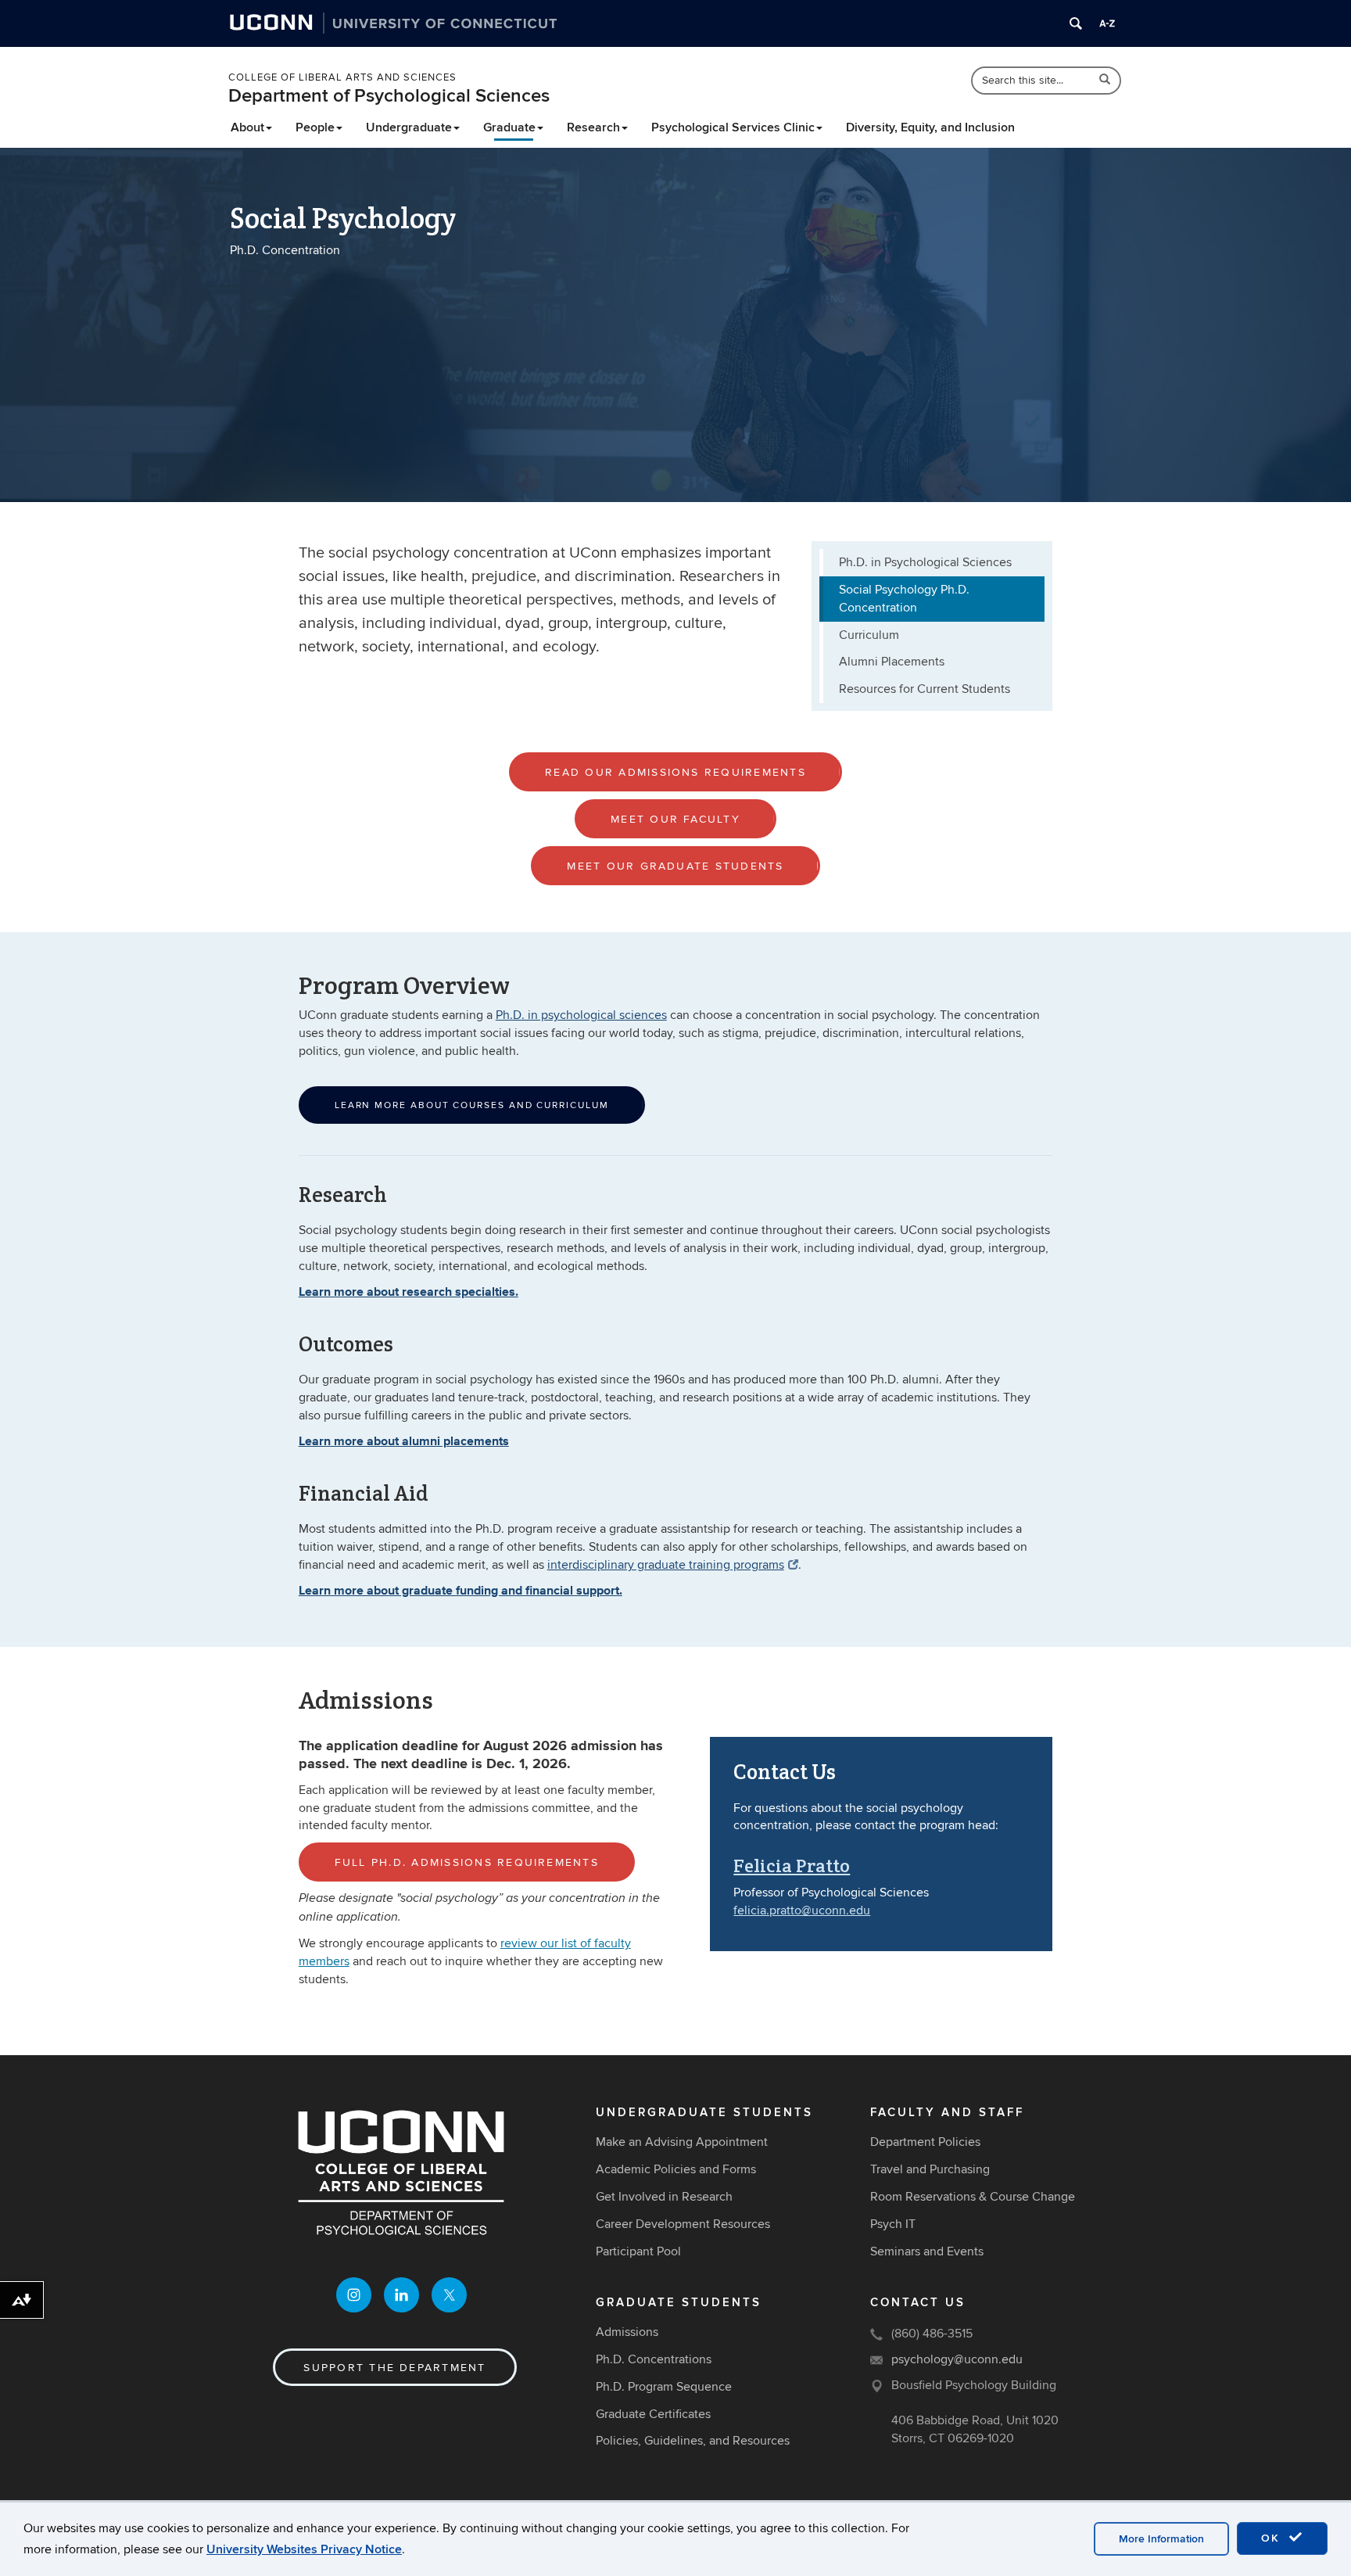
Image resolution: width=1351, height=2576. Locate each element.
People (315, 127)
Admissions (627, 2332)
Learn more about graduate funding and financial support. (460, 1590)
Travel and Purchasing (930, 2169)
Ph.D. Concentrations (654, 2359)
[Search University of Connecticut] (1076, 23)
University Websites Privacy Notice (304, 2549)
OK (1273, 2538)
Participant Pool (638, 2251)
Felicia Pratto (792, 1866)
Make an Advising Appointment (682, 2142)
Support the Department (394, 2368)
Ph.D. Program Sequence (664, 2387)
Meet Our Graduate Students (675, 866)
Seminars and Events (927, 2251)
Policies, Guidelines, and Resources (693, 2441)
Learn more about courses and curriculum (472, 1105)
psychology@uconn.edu (957, 2359)
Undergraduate (409, 127)
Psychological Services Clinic (733, 127)
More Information (1161, 2539)
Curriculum (869, 635)
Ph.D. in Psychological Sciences (925, 562)
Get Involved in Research (664, 2197)
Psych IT (893, 2224)
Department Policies (925, 2142)
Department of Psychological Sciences (389, 96)
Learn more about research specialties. (409, 1292)
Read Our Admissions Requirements (675, 772)
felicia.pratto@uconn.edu (802, 1910)
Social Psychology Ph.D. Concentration (904, 599)
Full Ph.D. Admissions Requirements (467, 1862)
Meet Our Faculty (675, 819)
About (247, 127)
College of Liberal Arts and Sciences (342, 77)
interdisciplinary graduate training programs (666, 1565)
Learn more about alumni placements (404, 1441)
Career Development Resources (683, 2224)
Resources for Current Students (925, 689)
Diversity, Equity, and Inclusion (930, 127)
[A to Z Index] (1107, 23)
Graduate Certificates (653, 2414)
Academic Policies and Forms (676, 2169)
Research (593, 127)
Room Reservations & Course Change (973, 2197)
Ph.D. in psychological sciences (581, 1015)
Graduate (509, 127)
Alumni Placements (892, 662)
